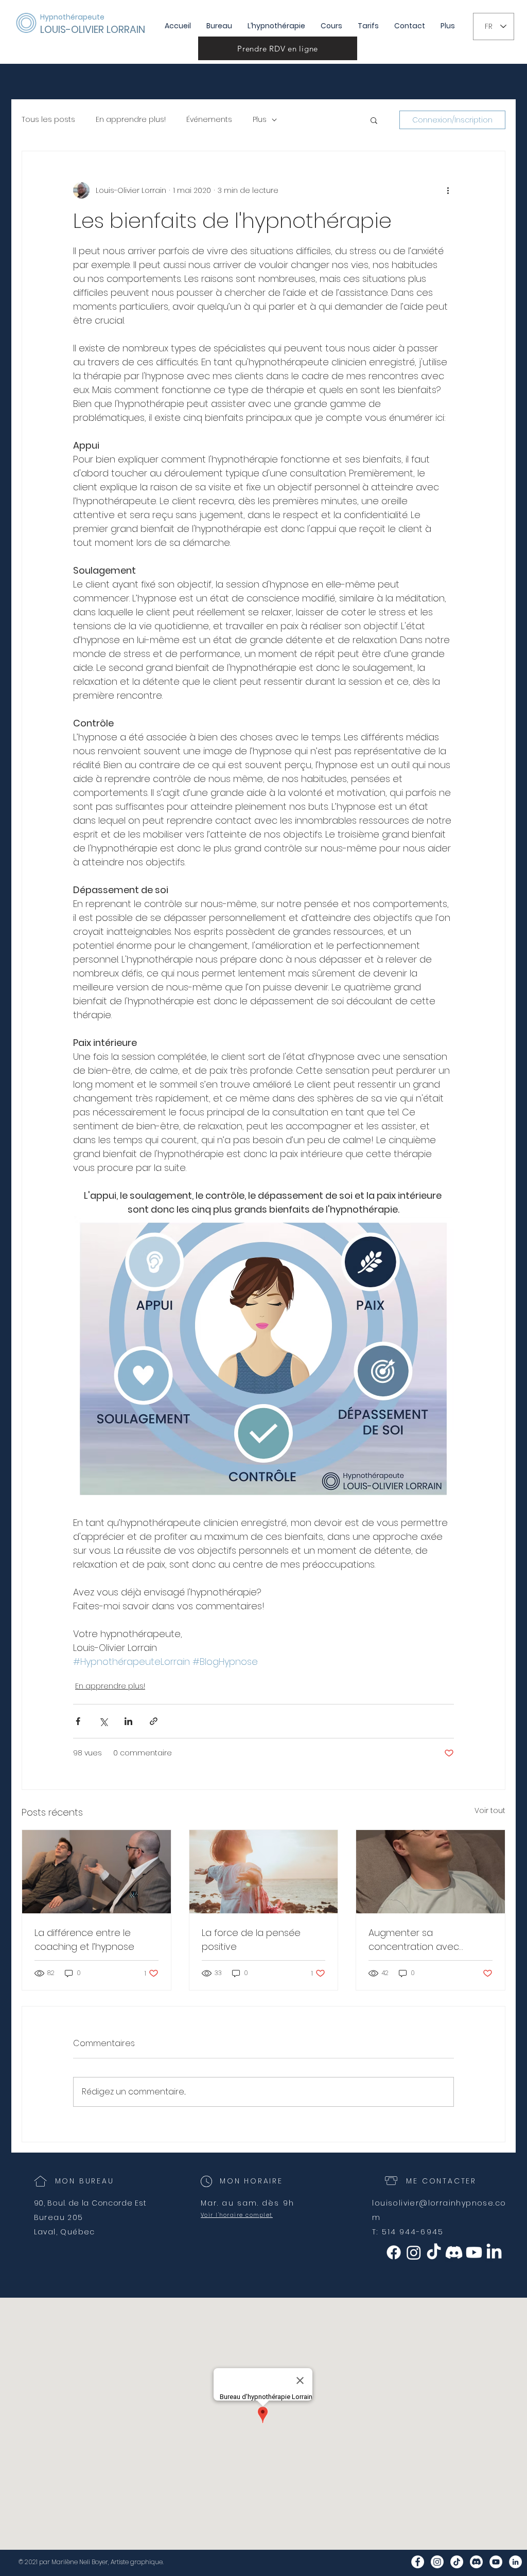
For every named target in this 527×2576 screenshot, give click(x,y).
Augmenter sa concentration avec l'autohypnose (414, 1940)
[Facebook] (394, 2252)
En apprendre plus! (131, 120)
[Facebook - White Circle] (418, 2562)
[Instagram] (414, 2252)
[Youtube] (474, 2252)
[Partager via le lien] (154, 1721)
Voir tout (490, 1810)
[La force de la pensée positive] (264, 1872)
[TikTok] (434, 2252)
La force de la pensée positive (251, 1940)
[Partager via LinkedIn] (128, 1721)
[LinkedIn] (494, 2252)
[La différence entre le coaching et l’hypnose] (96, 1872)
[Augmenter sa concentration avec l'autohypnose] (431, 1872)
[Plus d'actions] (448, 190)
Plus (260, 120)
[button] (374, 120)
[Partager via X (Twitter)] (103, 1721)
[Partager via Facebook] (78, 1721)
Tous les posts (48, 120)
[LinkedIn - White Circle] (515, 2562)
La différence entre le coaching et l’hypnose (84, 1940)
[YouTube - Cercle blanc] (496, 2562)
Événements (209, 120)
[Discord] (454, 2252)
